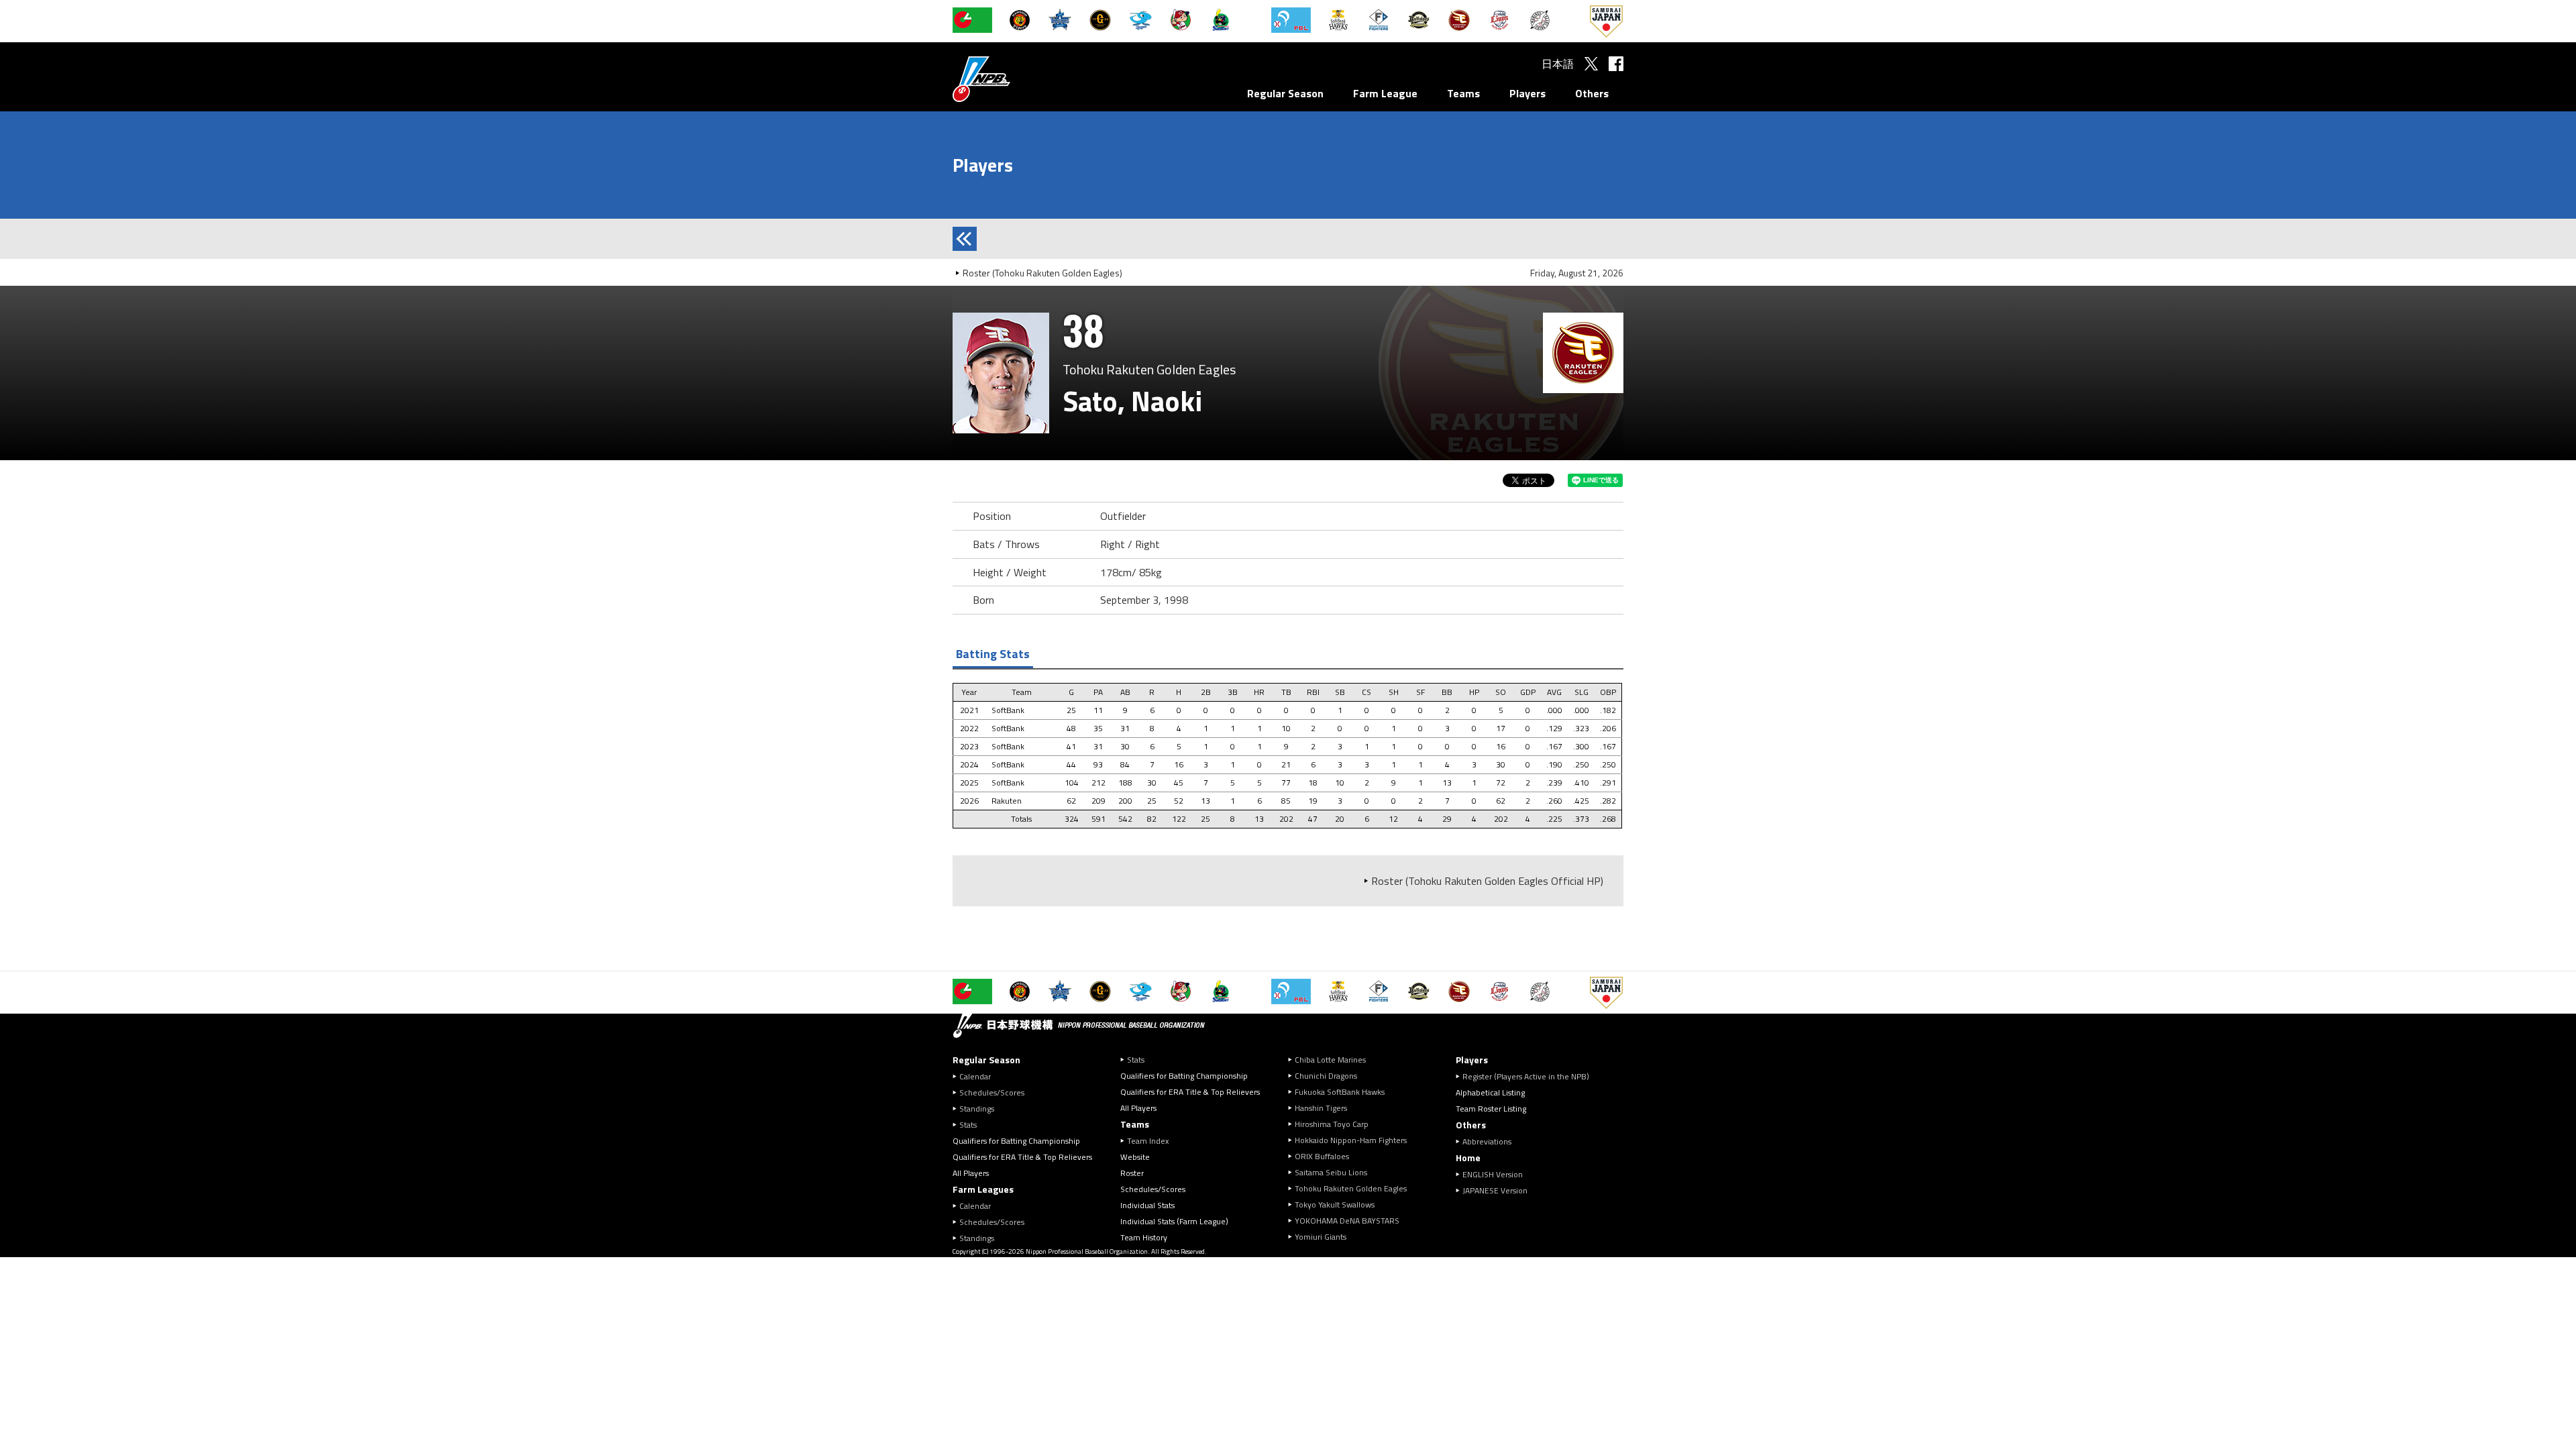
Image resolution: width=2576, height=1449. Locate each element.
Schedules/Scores (992, 1092)
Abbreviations (1487, 1141)
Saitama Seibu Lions (1331, 1172)
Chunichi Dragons (1326, 1076)
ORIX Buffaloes (1322, 1156)
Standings (977, 1109)
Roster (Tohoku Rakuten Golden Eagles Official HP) (1487, 881)
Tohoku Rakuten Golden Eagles (1351, 1188)
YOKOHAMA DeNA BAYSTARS (1347, 1221)
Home (1468, 1158)
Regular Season (1285, 93)
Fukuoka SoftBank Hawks (1340, 1092)
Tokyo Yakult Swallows (1335, 1204)
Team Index (1148, 1141)
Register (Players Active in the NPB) (1530, 1076)
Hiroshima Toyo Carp (1332, 1124)
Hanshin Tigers (1321, 1108)
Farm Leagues (983, 1189)
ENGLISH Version (1493, 1174)
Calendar (975, 1076)
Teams (1463, 93)
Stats (968, 1125)
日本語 (1558, 64)
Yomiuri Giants (1321, 1237)
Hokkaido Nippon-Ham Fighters (1351, 1140)
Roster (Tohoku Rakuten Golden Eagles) (1042, 273)
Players (1527, 93)
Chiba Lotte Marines (1330, 1060)
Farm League (1385, 93)
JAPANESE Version (1495, 1190)
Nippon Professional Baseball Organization (1015, 79)
